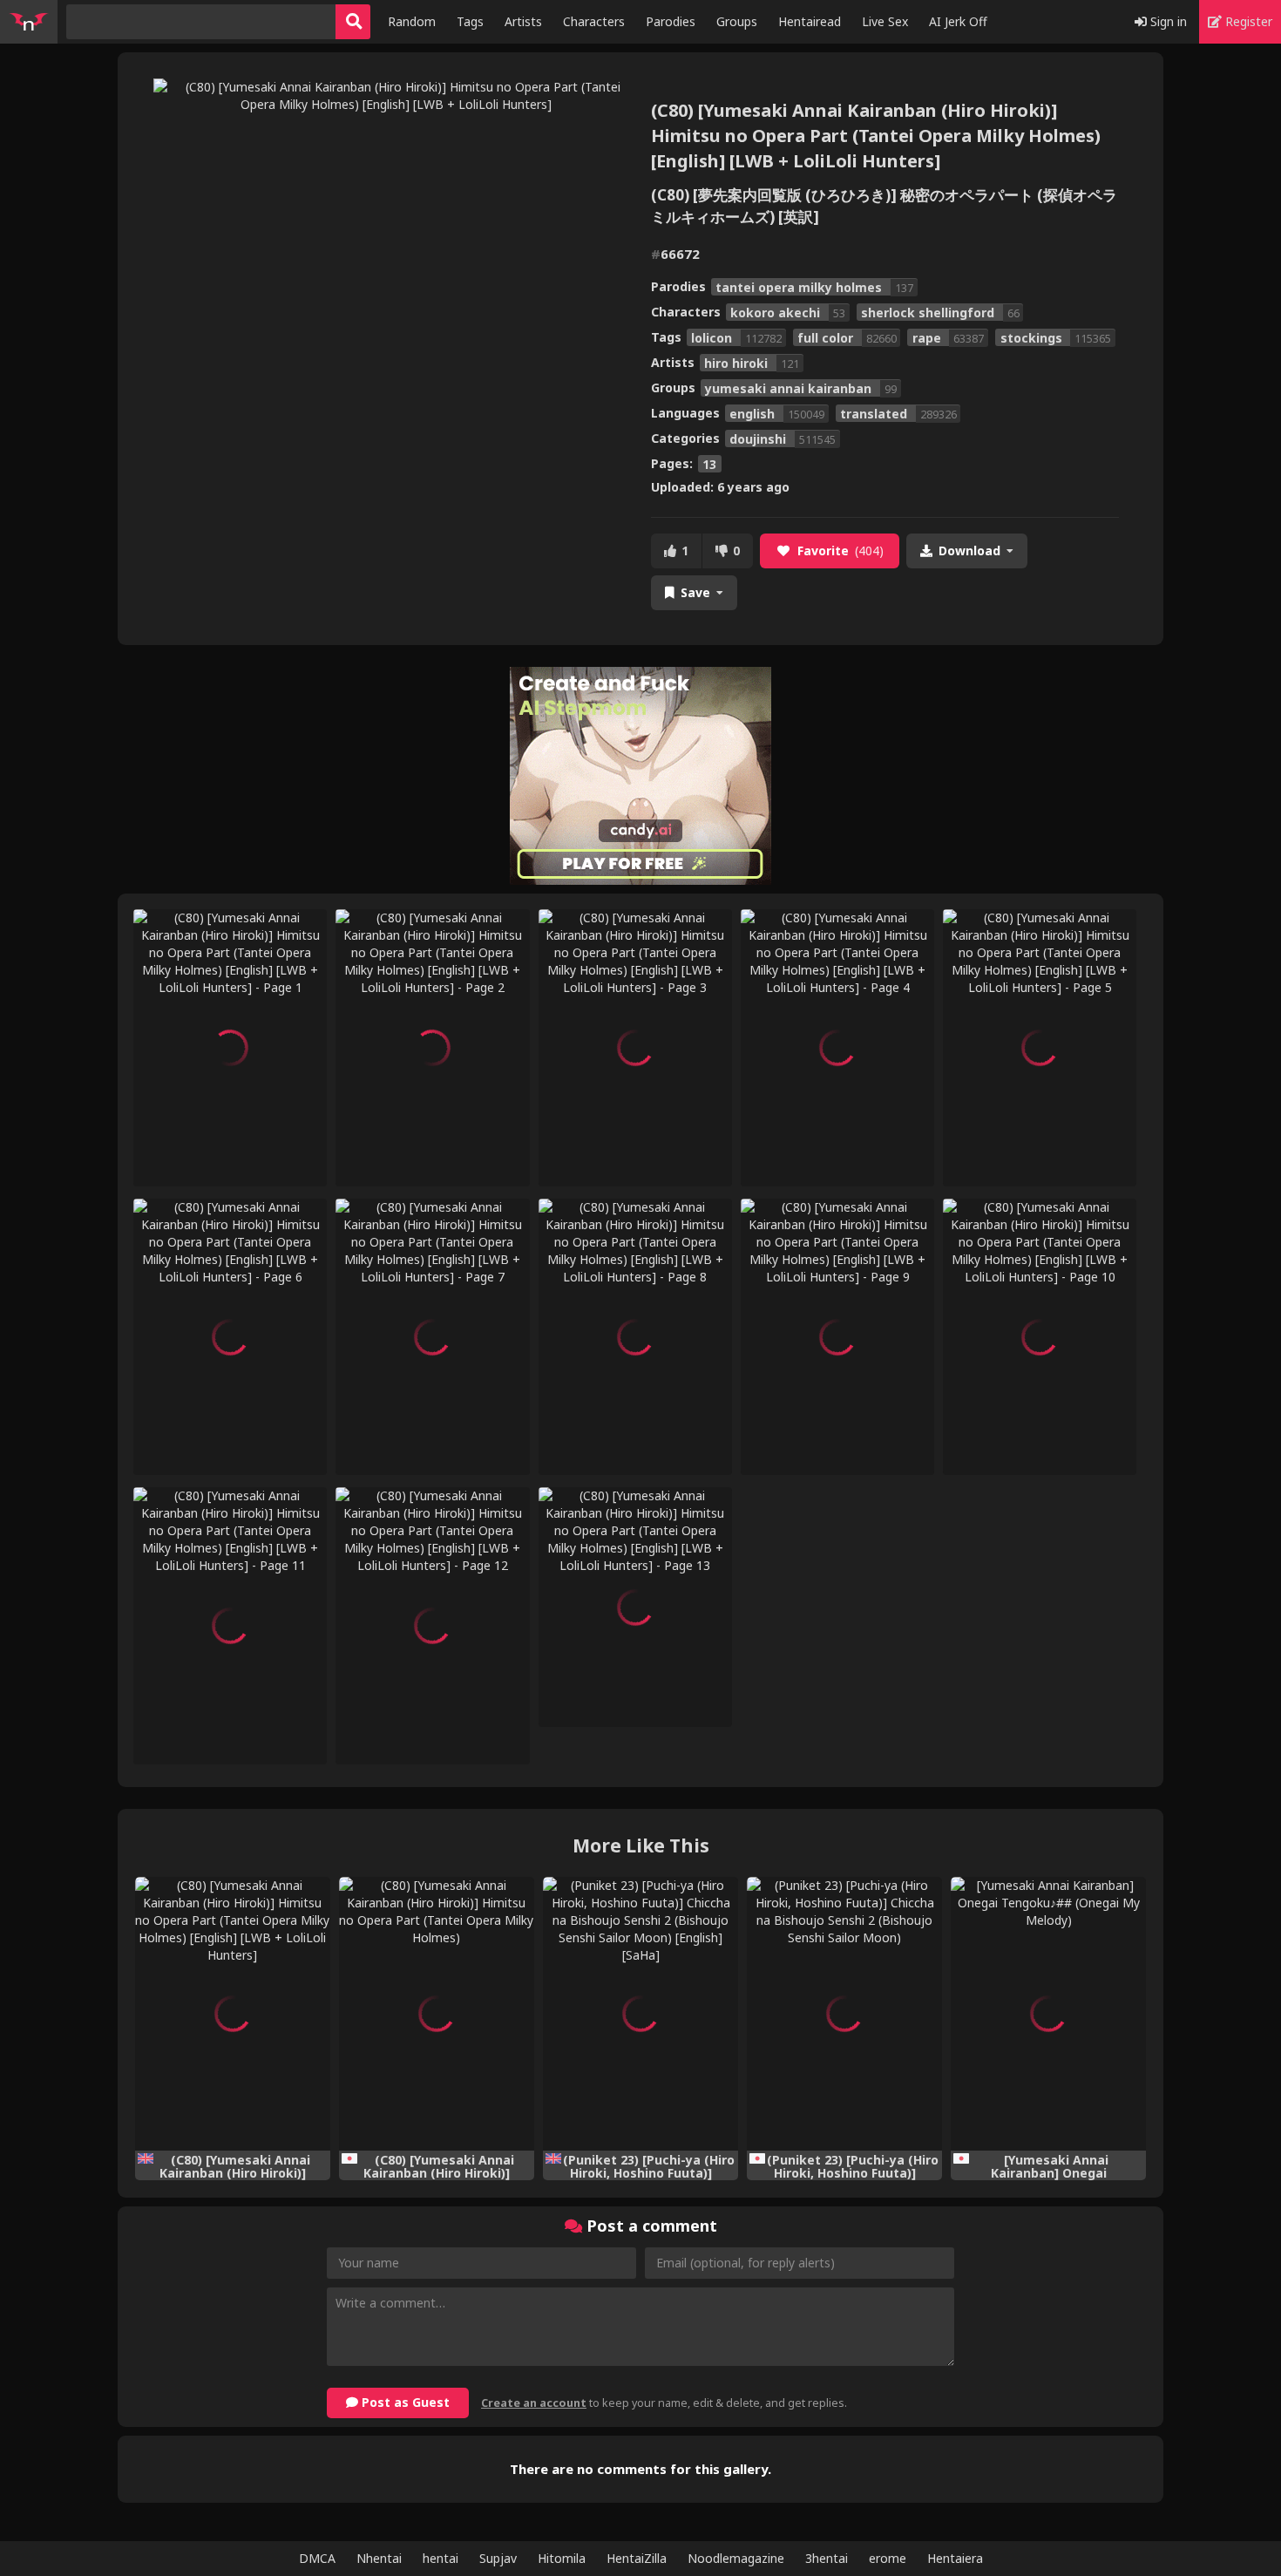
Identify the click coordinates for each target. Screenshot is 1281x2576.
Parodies (671, 21)
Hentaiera (955, 2558)
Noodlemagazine (736, 2558)
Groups (737, 21)
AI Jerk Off (958, 21)
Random (412, 21)
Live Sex (885, 21)
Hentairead (810, 21)
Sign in (1167, 21)
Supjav (498, 2558)
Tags (470, 21)
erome (888, 2558)
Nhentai (379, 2558)
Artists (523, 21)
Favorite (840, 551)
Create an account (534, 2403)
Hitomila (562, 2558)
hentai (441, 2558)
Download (969, 551)
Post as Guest (404, 2402)
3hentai (827, 2558)
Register (1247, 21)
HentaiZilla (637, 2558)
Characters (594, 21)
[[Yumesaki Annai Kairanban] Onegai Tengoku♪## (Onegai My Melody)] (1048, 2014)
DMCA (317, 2558)
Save (695, 592)
